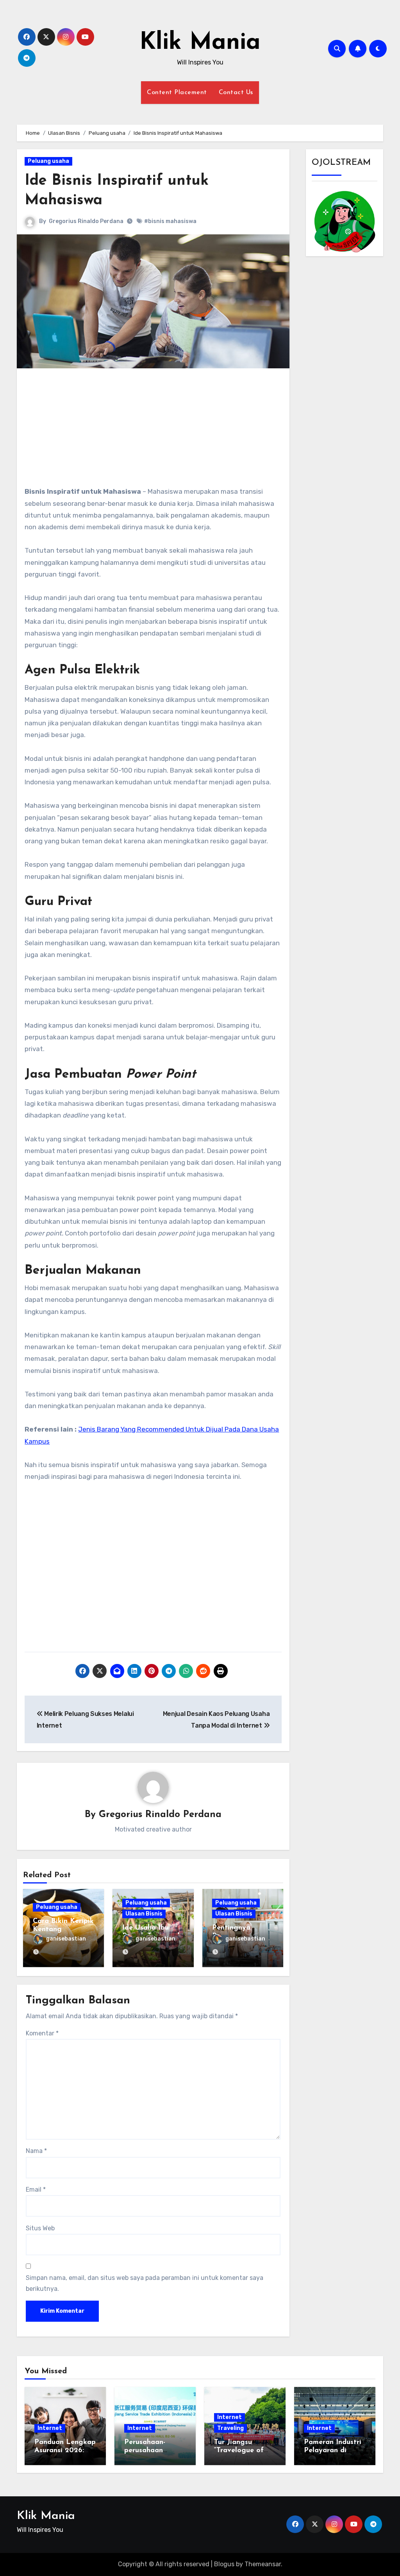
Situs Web (40, 2228)
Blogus (224, 2564)
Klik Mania (200, 43)
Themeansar (263, 2564)
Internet (50, 2428)
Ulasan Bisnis (144, 1914)
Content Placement (177, 93)
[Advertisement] (154, 431)
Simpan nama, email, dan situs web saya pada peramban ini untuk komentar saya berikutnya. (145, 2283)
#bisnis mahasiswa (170, 221)
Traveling (230, 2428)
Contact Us (236, 93)
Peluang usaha (48, 161)
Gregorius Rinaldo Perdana (86, 221)
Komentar (42, 2033)
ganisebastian (66, 1939)
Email (36, 2190)
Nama (36, 2151)
